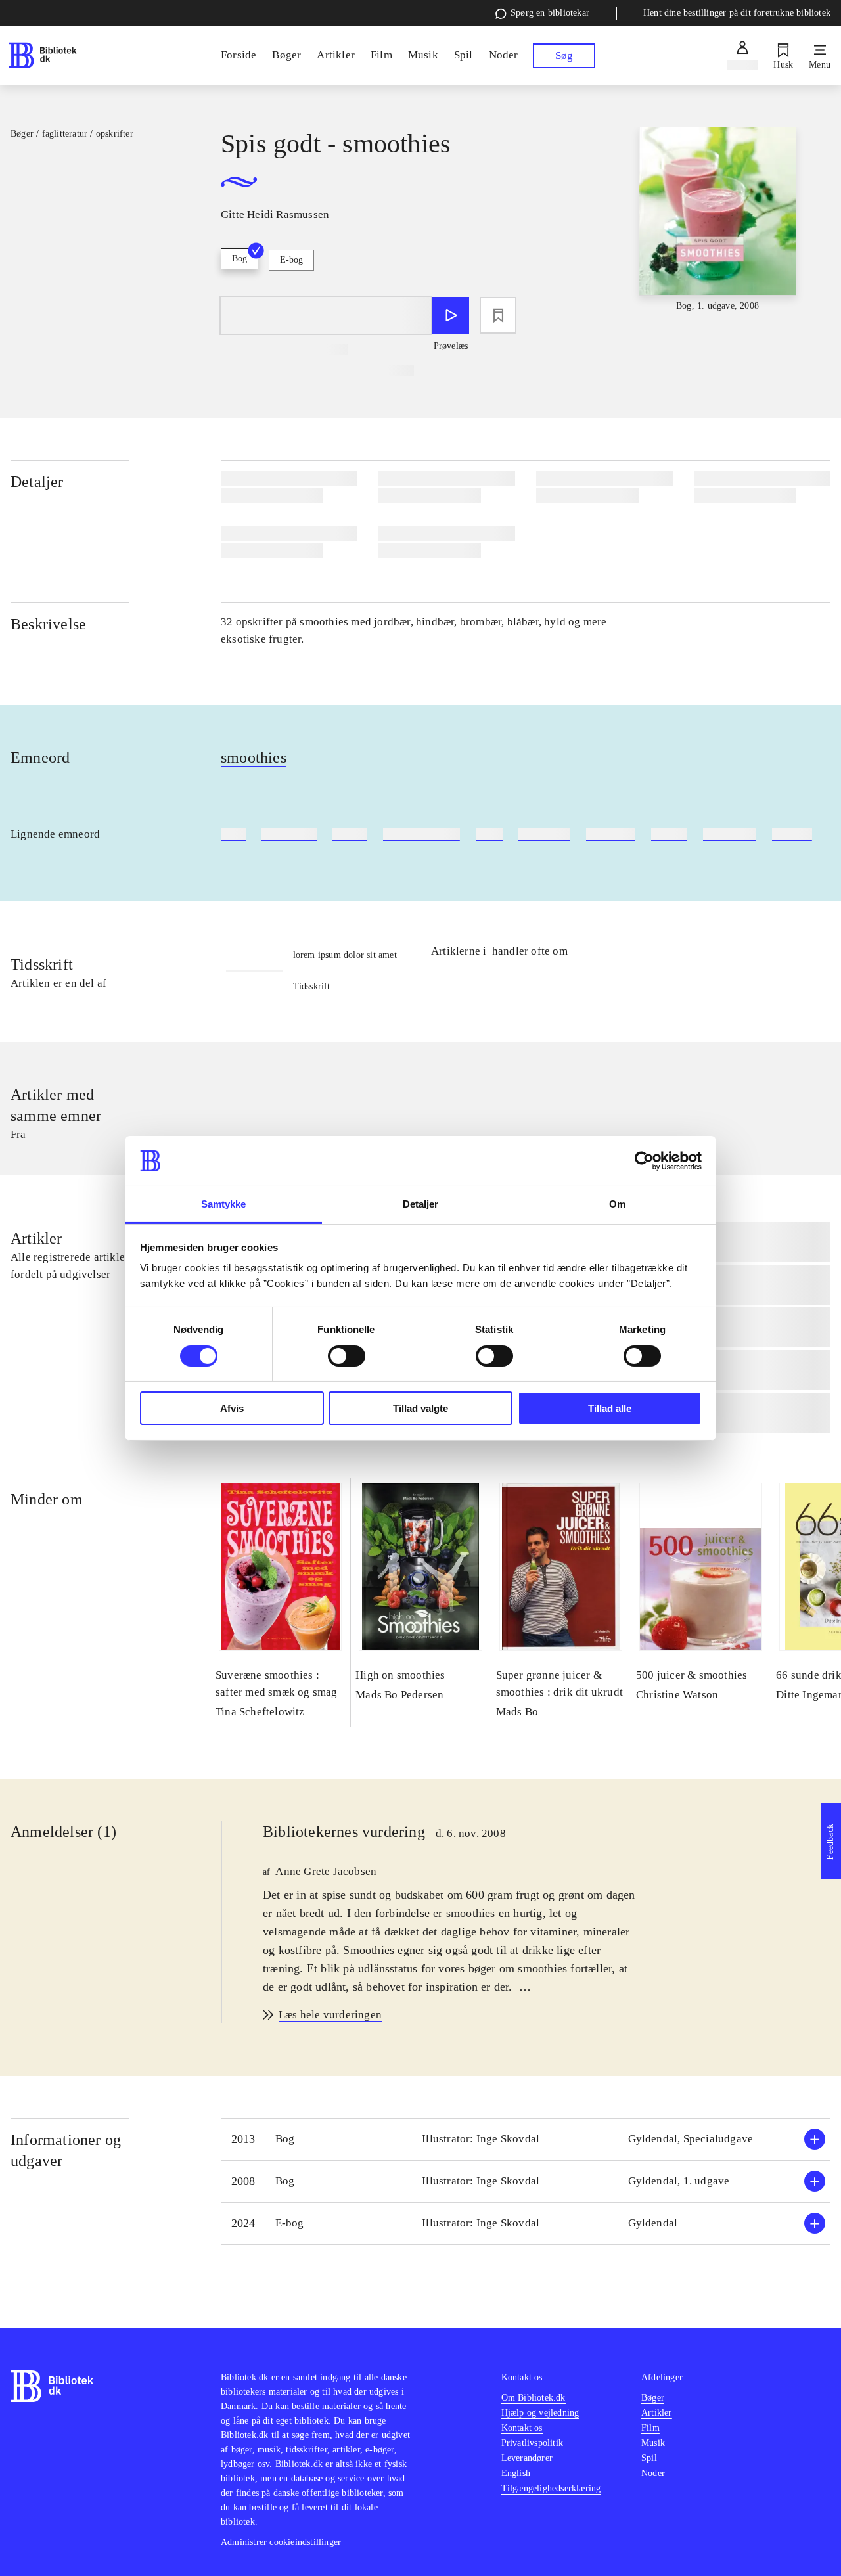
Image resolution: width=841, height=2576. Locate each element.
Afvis (232, 1408)
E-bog (291, 260)
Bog (239, 259)
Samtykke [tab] (224, 1204)
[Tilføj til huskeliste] (498, 315)
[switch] (347, 1356)
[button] (526, 2139)
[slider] (718, 225)
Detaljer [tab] (421, 1204)
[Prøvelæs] (451, 315)
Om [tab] (617, 1204)
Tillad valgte (420, 1408)
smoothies (254, 757)
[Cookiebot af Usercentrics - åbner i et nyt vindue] (644, 1161)
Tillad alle (610, 1408)
